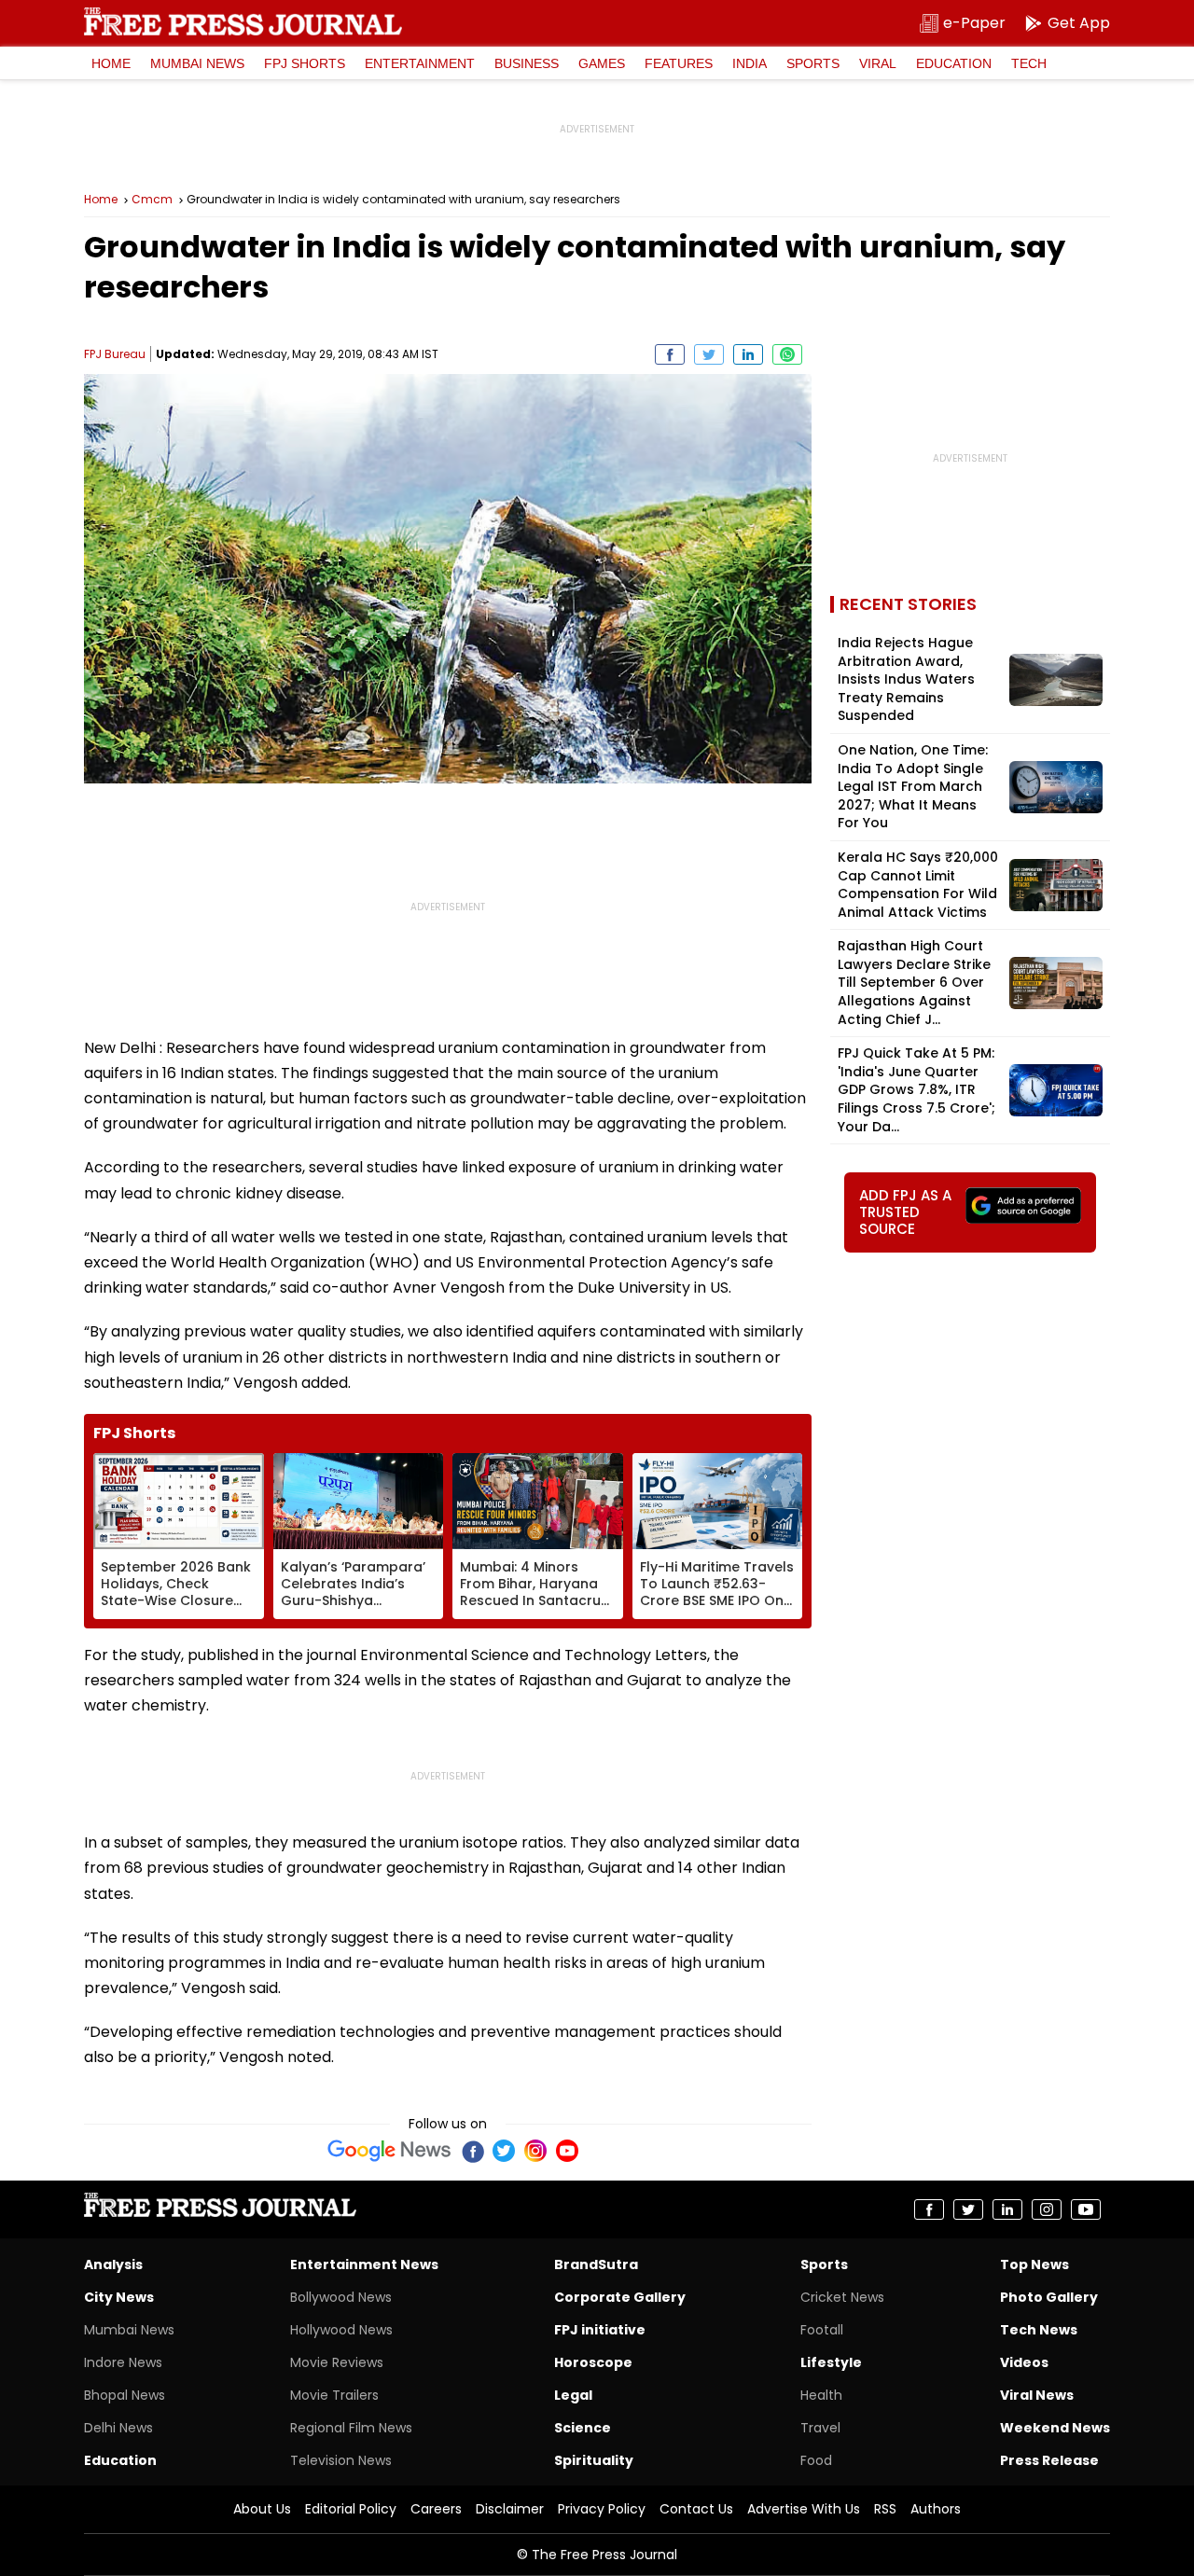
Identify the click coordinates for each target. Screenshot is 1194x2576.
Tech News (1039, 2330)
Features (679, 63)
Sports (813, 63)
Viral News (1037, 2395)
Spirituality (594, 2460)
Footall (822, 2330)
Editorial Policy (351, 2509)
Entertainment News (364, 2264)
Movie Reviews (337, 2362)
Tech (1029, 63)
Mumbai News (197, 63)
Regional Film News (351, 2428)
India (750, 63)
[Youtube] (567, 2151)
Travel (820, 2428)
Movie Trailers (334, 2395)
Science (583, 2428)
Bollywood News (341, 2297)
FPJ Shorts (305, 63)
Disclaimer (510, 2509)
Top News (1034, 2264)
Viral (878, 63)
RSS (885, 2509)
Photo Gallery (1049, 2297)
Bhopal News (125, 2395)
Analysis (113, 2264)
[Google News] (389, 2151)
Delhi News (118, 2428)
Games (602, 63)
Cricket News (842, 2297)
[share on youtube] (1086, 2209)
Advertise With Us (804, 2509)
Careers (436, 2509)
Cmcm (152, 200)
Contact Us (696, 2509)
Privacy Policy (602, 2509)
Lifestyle (831, 2362)
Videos (1024, 2362)
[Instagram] (535, 2151)
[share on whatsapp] (787, 354)
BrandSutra (596, 2264)
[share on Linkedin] (748, 354)
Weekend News (1055, 2428)
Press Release (1049, 2460)
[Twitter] (504, 2151)
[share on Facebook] (670, 354)
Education (954, 63)
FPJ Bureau (115, 354)
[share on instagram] (1047, 2209)
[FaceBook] (472, 2151)
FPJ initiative (600, 2330)
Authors (936, 2509)
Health (821, 2395)
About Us (262, 2509)
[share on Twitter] (709, 354)
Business (527, 63)
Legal (573, 2395)
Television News (341, 2460)
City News (119, 2297)
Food (816, 2460)
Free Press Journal (243, 21)
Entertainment (420, 63)
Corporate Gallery (620, 2297)
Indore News (123, 2362)
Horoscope (593, 2362)
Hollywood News (341, 2330)
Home (111, 63)
